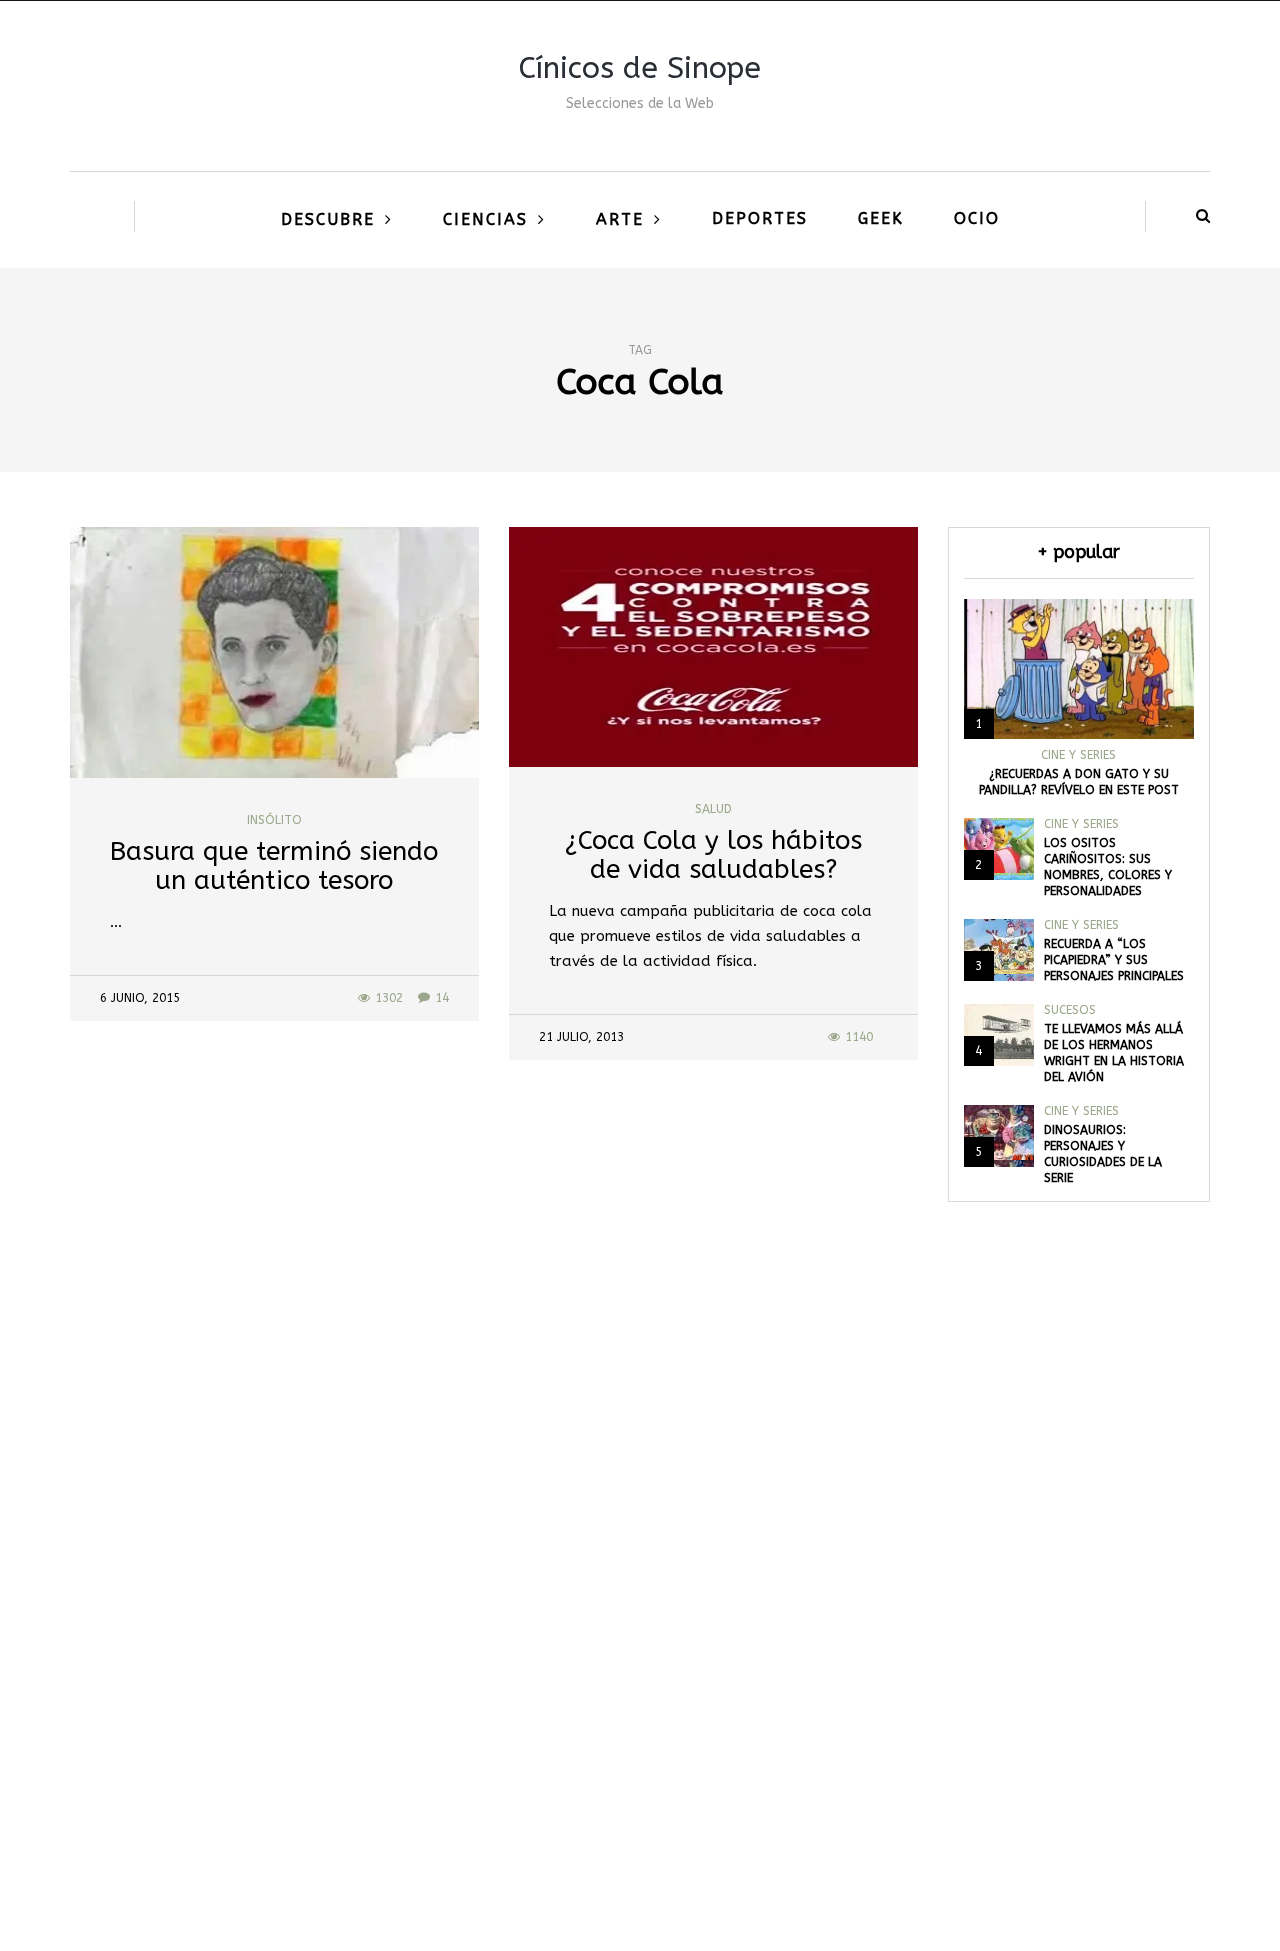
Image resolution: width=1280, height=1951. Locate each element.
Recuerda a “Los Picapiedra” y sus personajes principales (1114, 960)
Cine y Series (1078, 755)
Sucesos (1070, 1010)
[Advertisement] (640, 1643)
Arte (620, 219)
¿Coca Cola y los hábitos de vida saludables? (713, 855)
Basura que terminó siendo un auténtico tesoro (274, 866)
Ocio (977, 218)
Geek (881, 218)
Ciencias (485, 219)
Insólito (274, 820)
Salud (713, 809)
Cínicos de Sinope (640, 68)
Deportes (760, 218)
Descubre (328, 219)
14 (442, 998)
